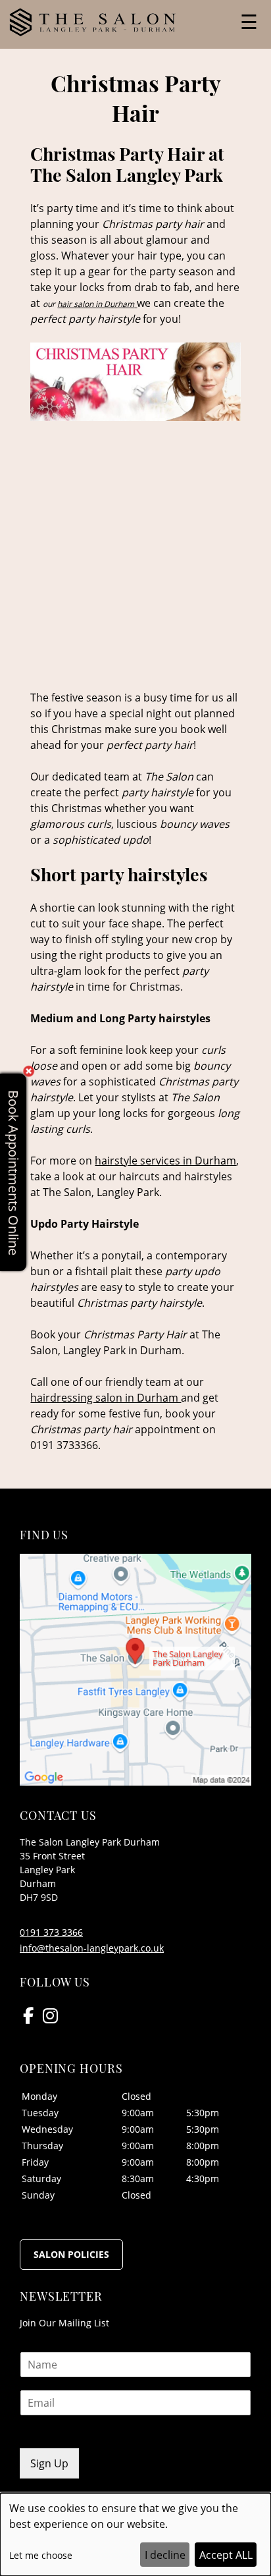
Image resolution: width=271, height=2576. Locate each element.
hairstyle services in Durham (165, 1161)
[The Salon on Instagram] (50, 2015)
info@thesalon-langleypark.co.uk (92, 1948)
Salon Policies (71, 2254)
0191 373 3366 (51, 1932)
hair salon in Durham (96, 304)
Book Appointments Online (13, 1172)
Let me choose (41, 2555)
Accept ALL (226, 2555)
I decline (165, 2555)
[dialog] (135, 2535)
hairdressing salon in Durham (106, 1398)
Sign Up (49, 2463)
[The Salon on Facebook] (28, 2015)
